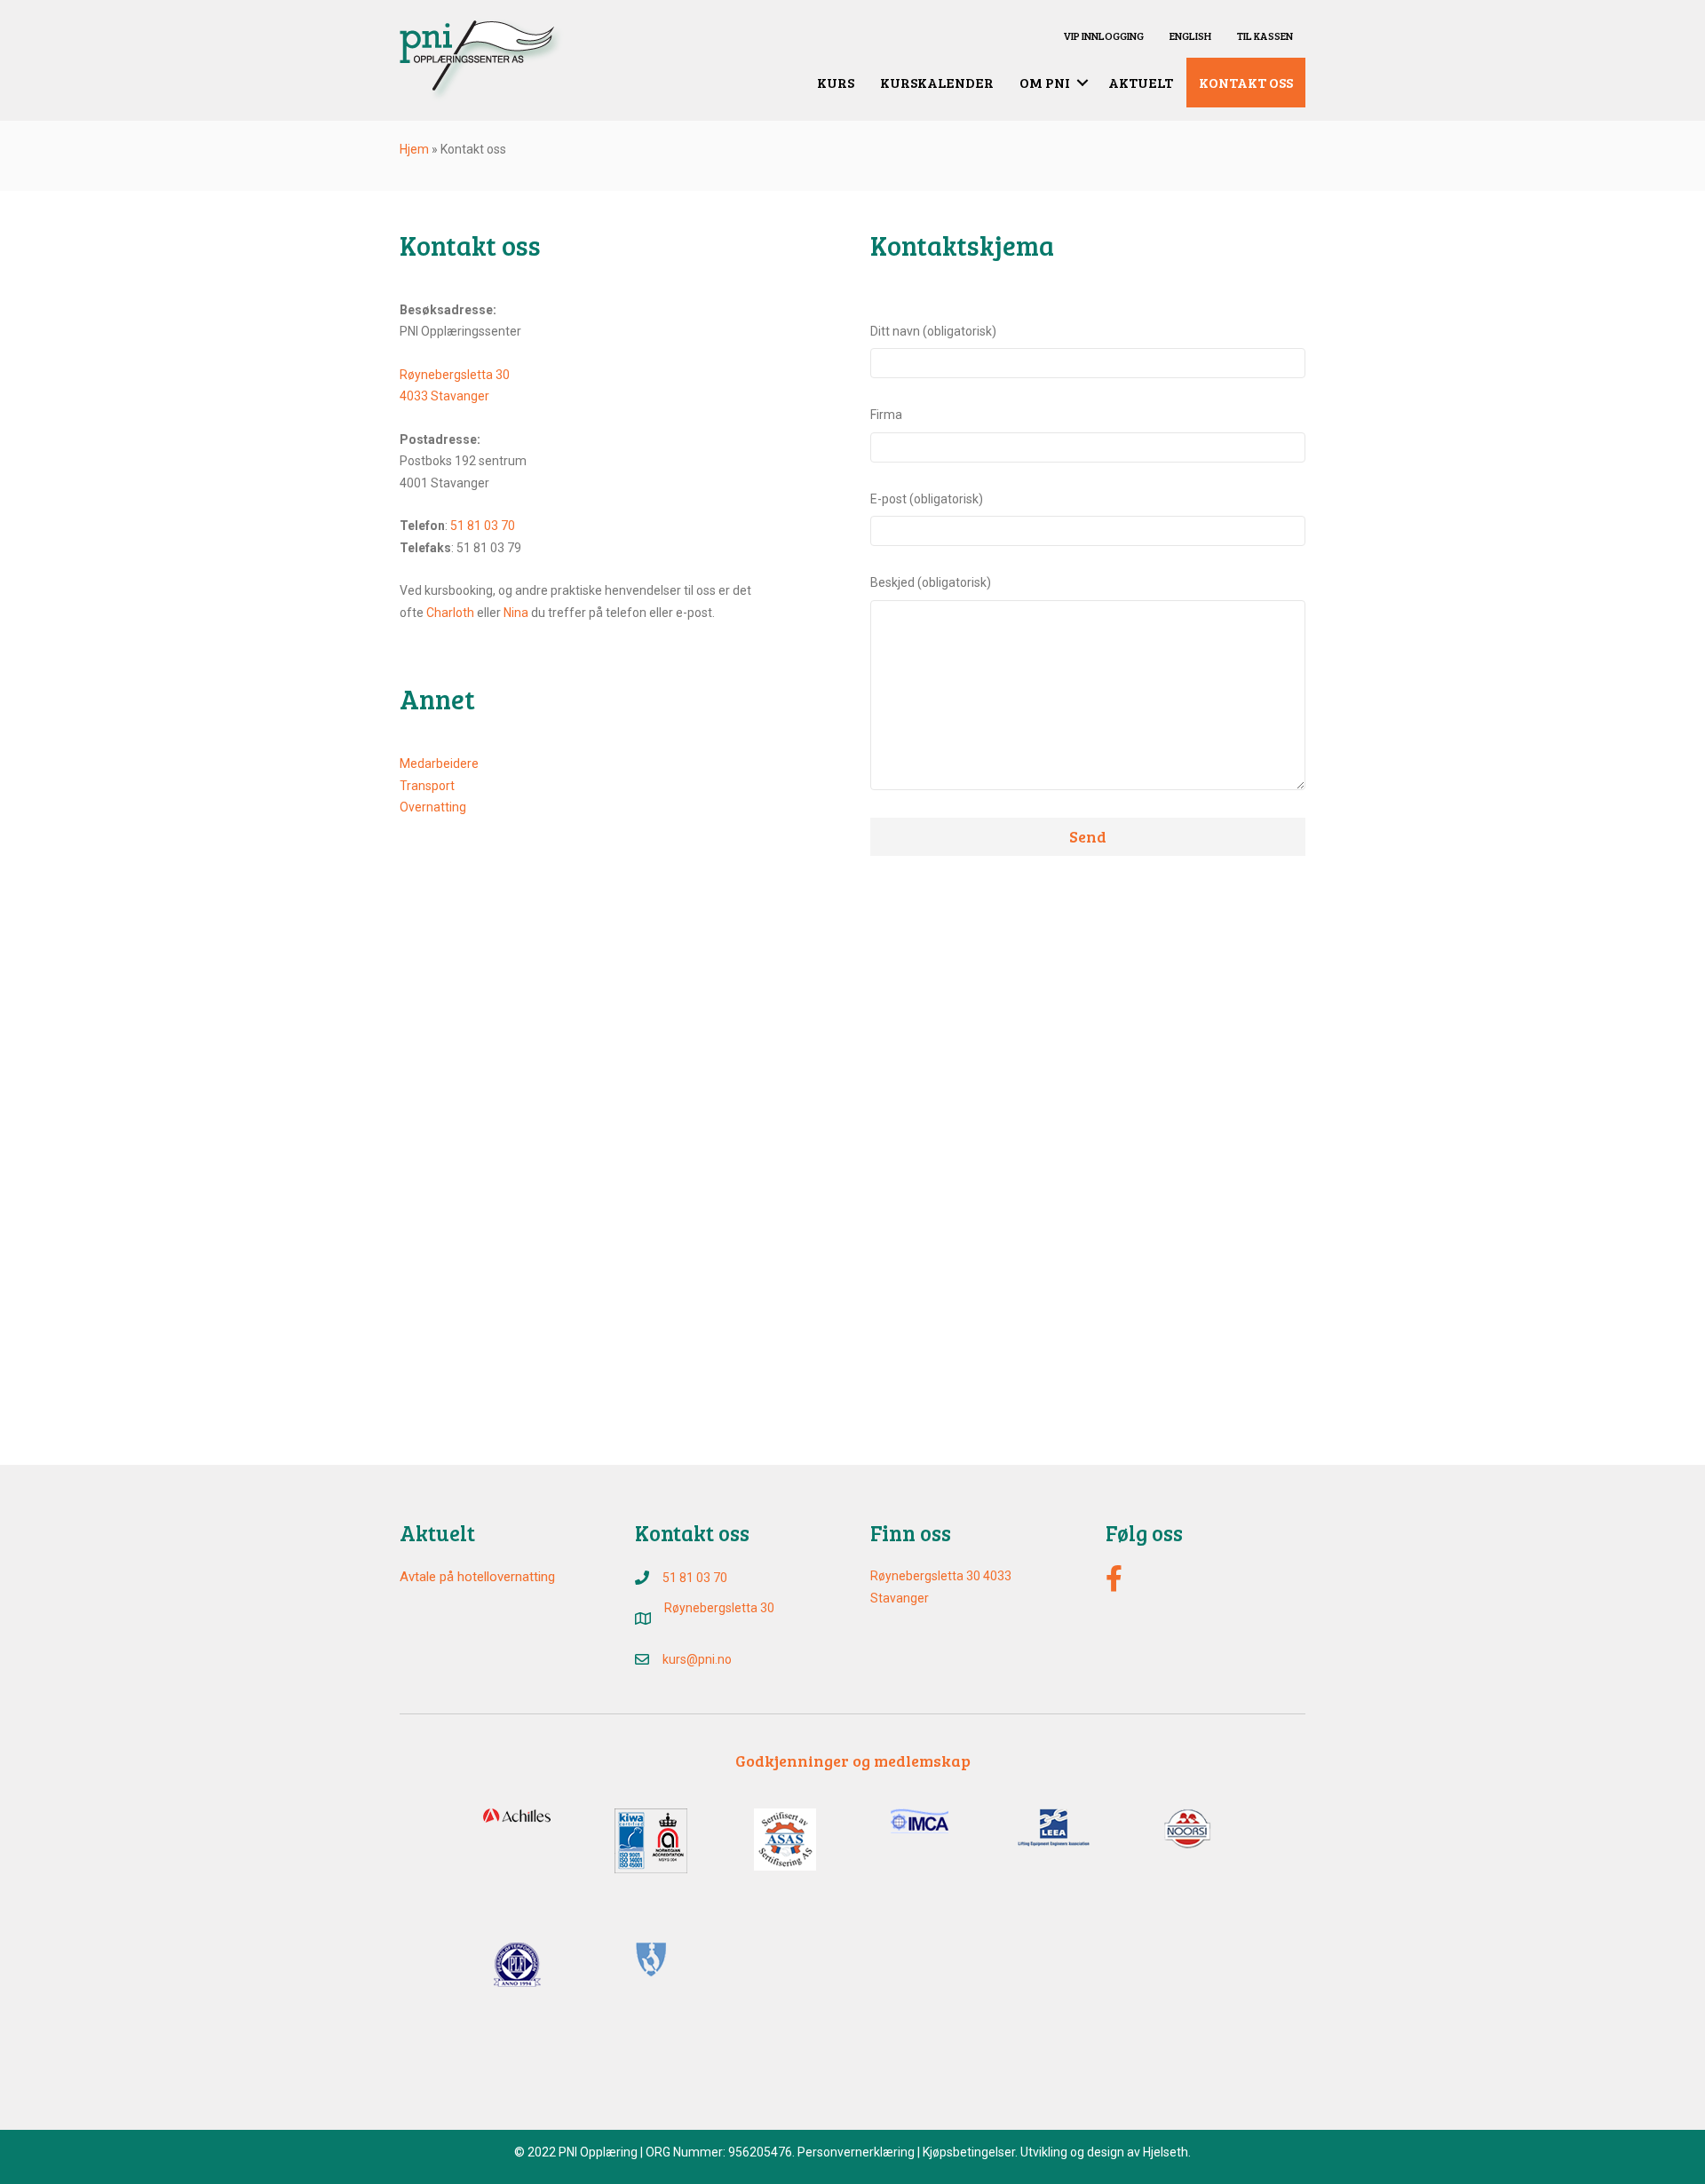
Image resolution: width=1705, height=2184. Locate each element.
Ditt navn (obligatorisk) (933, 331)
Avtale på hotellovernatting (477, 1577)
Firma (886, 415)
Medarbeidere (439, 764)
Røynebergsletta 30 (455, 375)
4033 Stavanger (444, 396)
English (1190, 36)
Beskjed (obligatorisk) (931, 582)
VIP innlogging (1103, 36)
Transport (427, 786)
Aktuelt (1141, 82)
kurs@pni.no (697, 1659)
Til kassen (1265, 36)
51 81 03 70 (483, 526)
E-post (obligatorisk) (927, 499)
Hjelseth (1166, 2152)
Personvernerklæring (856, 2152)
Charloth (450, 613)
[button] (1082, 83)
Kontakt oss (1246, 82)
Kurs (836, 82)
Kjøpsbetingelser (969, 2152)
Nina (516, 613)
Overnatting (433, 807)
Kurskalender (937, 82)
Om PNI (1045, 82)
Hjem (414, 149)
